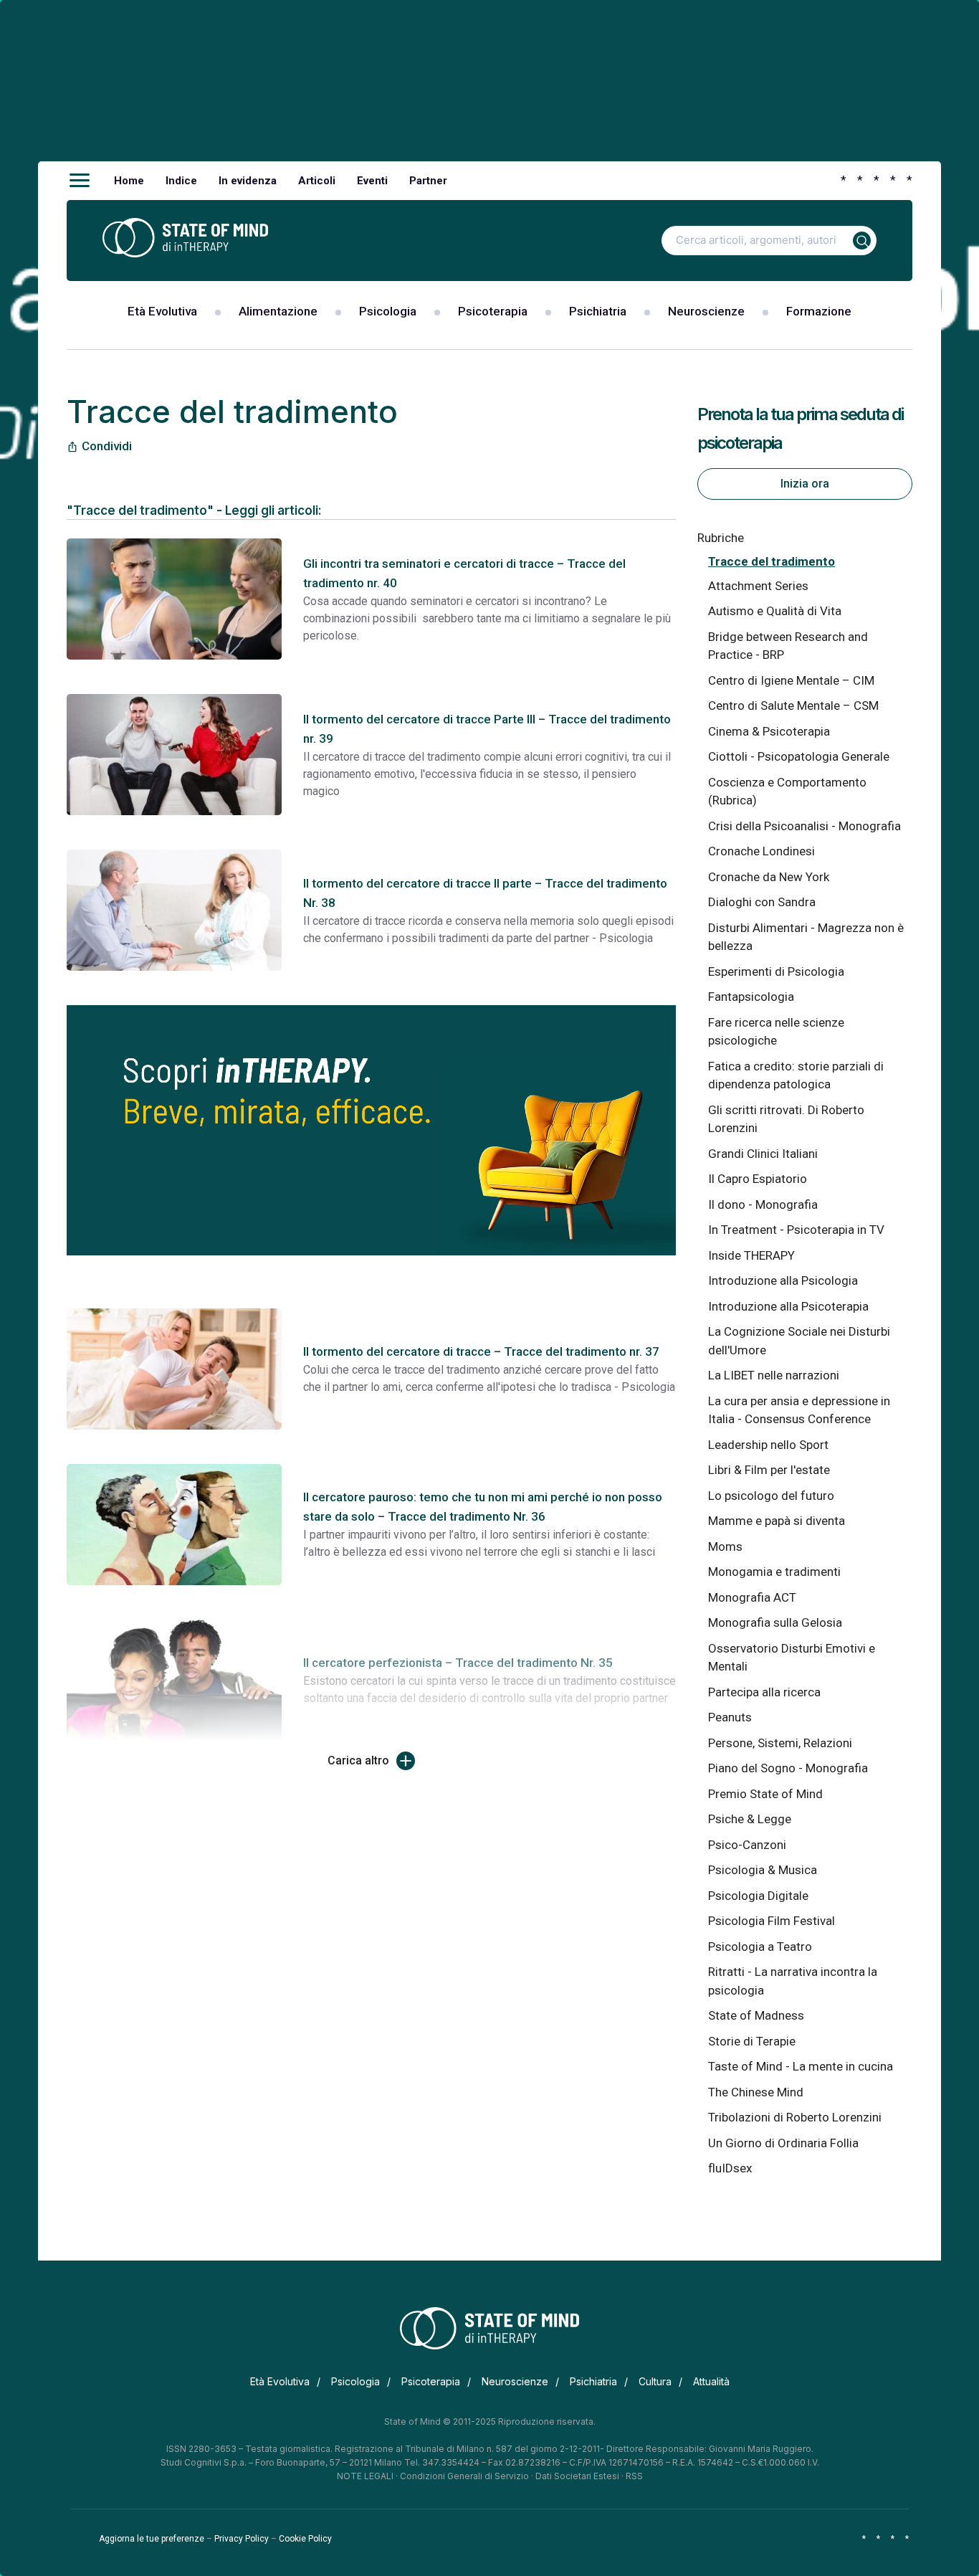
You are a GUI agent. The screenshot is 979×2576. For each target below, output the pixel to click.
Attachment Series (758, 586)
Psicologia (388, 311)
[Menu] (80, 181)
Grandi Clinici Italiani (763, 1154)
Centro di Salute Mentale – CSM (793, 705)
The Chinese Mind (756, 2092)
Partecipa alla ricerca (764, 1692)
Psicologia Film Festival (772, 1921)
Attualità (711, 2381)
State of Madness (756, 2015)
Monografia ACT (752, 1597)
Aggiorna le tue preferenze (152, 2539)
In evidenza (248, 181)
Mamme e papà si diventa (777, 1521)
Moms (725, 1546)
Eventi (372, 181)
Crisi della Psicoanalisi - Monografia (804, 826)
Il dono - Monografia (763, 1204)
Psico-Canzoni (747, 1845)
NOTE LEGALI (365, 2476)
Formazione (819, 311)
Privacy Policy (242, 2539)
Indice (181, 181)
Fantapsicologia (751, 997)
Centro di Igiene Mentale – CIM (791, 680)
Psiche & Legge (750, 1819)
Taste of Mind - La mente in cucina (801, 2066)
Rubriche (721, 538)
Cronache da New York (769, 877)
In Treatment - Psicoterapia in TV (796, 1230)
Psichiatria (598, 311)
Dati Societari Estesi (577, 2476)
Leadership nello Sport (768, 1445)
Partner (428, 181)
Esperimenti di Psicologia (776, 971)
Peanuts (730, 1717)
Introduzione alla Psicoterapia (788, 1306)
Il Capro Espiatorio (758, 1179)
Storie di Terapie (752, 2041)
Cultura (655, 2381)
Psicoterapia (493, 311)
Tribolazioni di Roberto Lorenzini (795, 2117)
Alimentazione (278, 311)
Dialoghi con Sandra (762, 902)
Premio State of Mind (765, 1794)
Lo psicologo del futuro (771, 1496)
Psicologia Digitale (758, 1896)
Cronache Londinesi (761, 851)
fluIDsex (730, 2168)
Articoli (317, 181)
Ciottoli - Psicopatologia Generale (799, 756)
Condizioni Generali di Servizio (464, 2476)
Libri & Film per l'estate (769, 1470)
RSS (634, 2476)
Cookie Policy (305, 2539)
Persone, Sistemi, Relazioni (780, 1743)
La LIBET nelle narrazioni (774, 1375)
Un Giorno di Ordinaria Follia (783, 2143)
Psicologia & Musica (763, 1870)
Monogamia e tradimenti (774, 1572)
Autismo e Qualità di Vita (775, 611)
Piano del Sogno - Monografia (788, 1768)
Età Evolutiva (162, 311)
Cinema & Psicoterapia (769, 731)
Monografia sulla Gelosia (775, 1622)
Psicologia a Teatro (760, 1947)
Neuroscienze (706, 311)
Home (129, 181)
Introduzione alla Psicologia (783, 1280)
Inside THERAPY (751, 1255)
